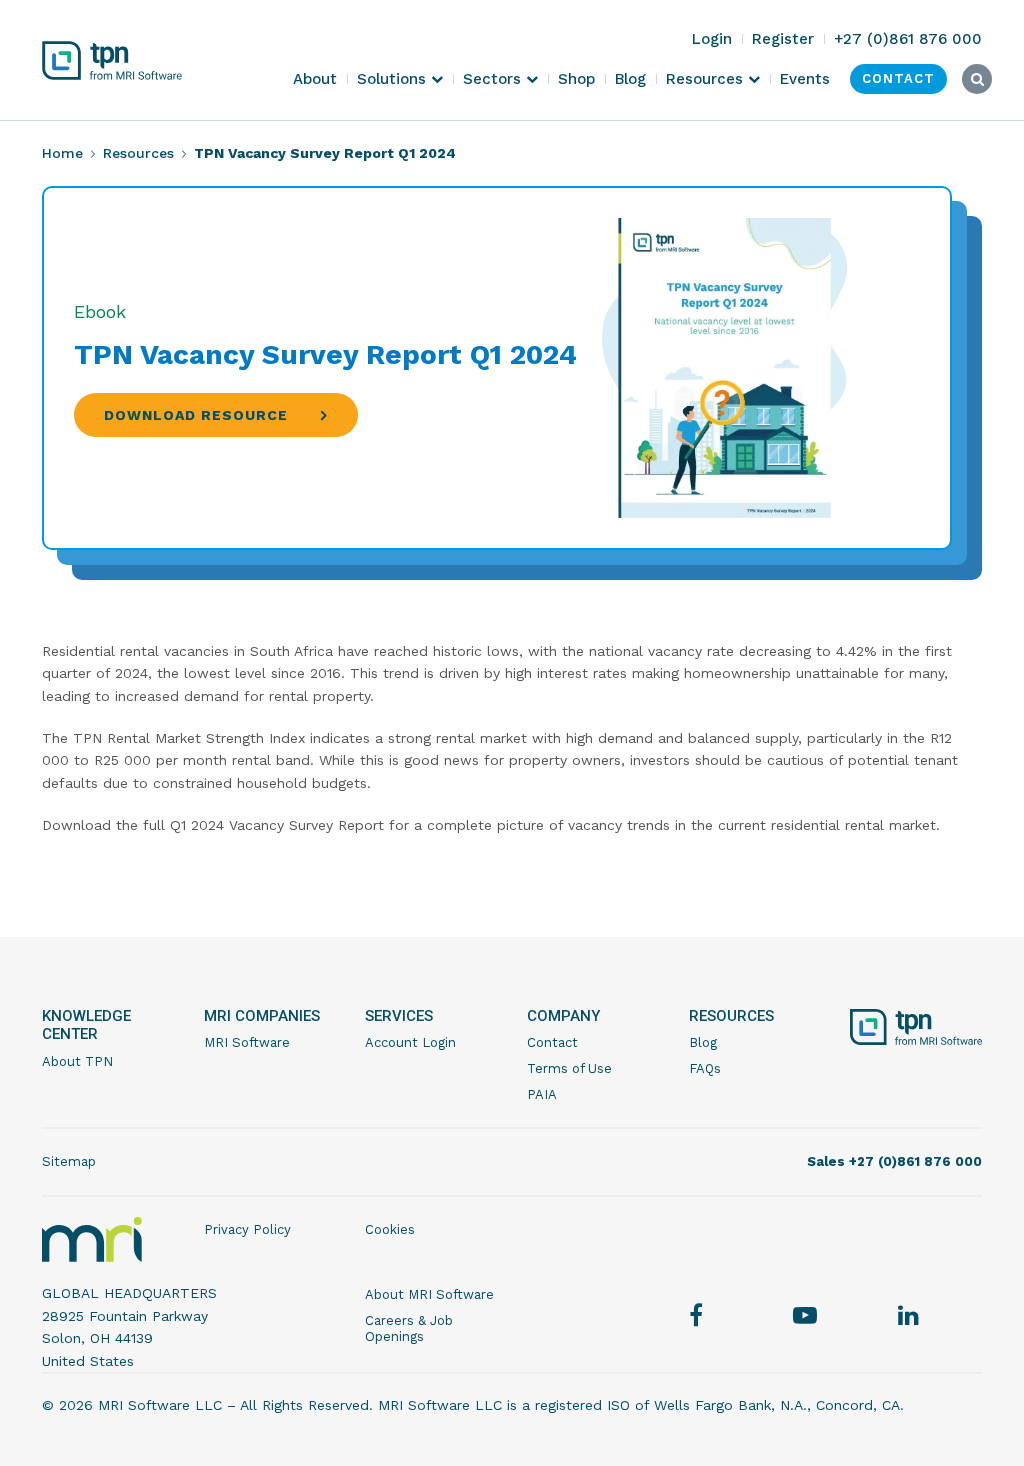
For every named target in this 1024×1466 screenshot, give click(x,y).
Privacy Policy (247, 1229)
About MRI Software (429, 1294)
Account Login (410, 1042)
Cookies (390, 1229)
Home (62, 153)
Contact (552, 1042)
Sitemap (69, 1161)
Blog (703, 1042)
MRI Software (247, 1042)
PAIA (542, 1094)
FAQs (705, 1068)
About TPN (77, 1061)
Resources (138, 153)
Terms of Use (569, 1068)
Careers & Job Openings (409, 1328)
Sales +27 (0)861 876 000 (894, 1161)
